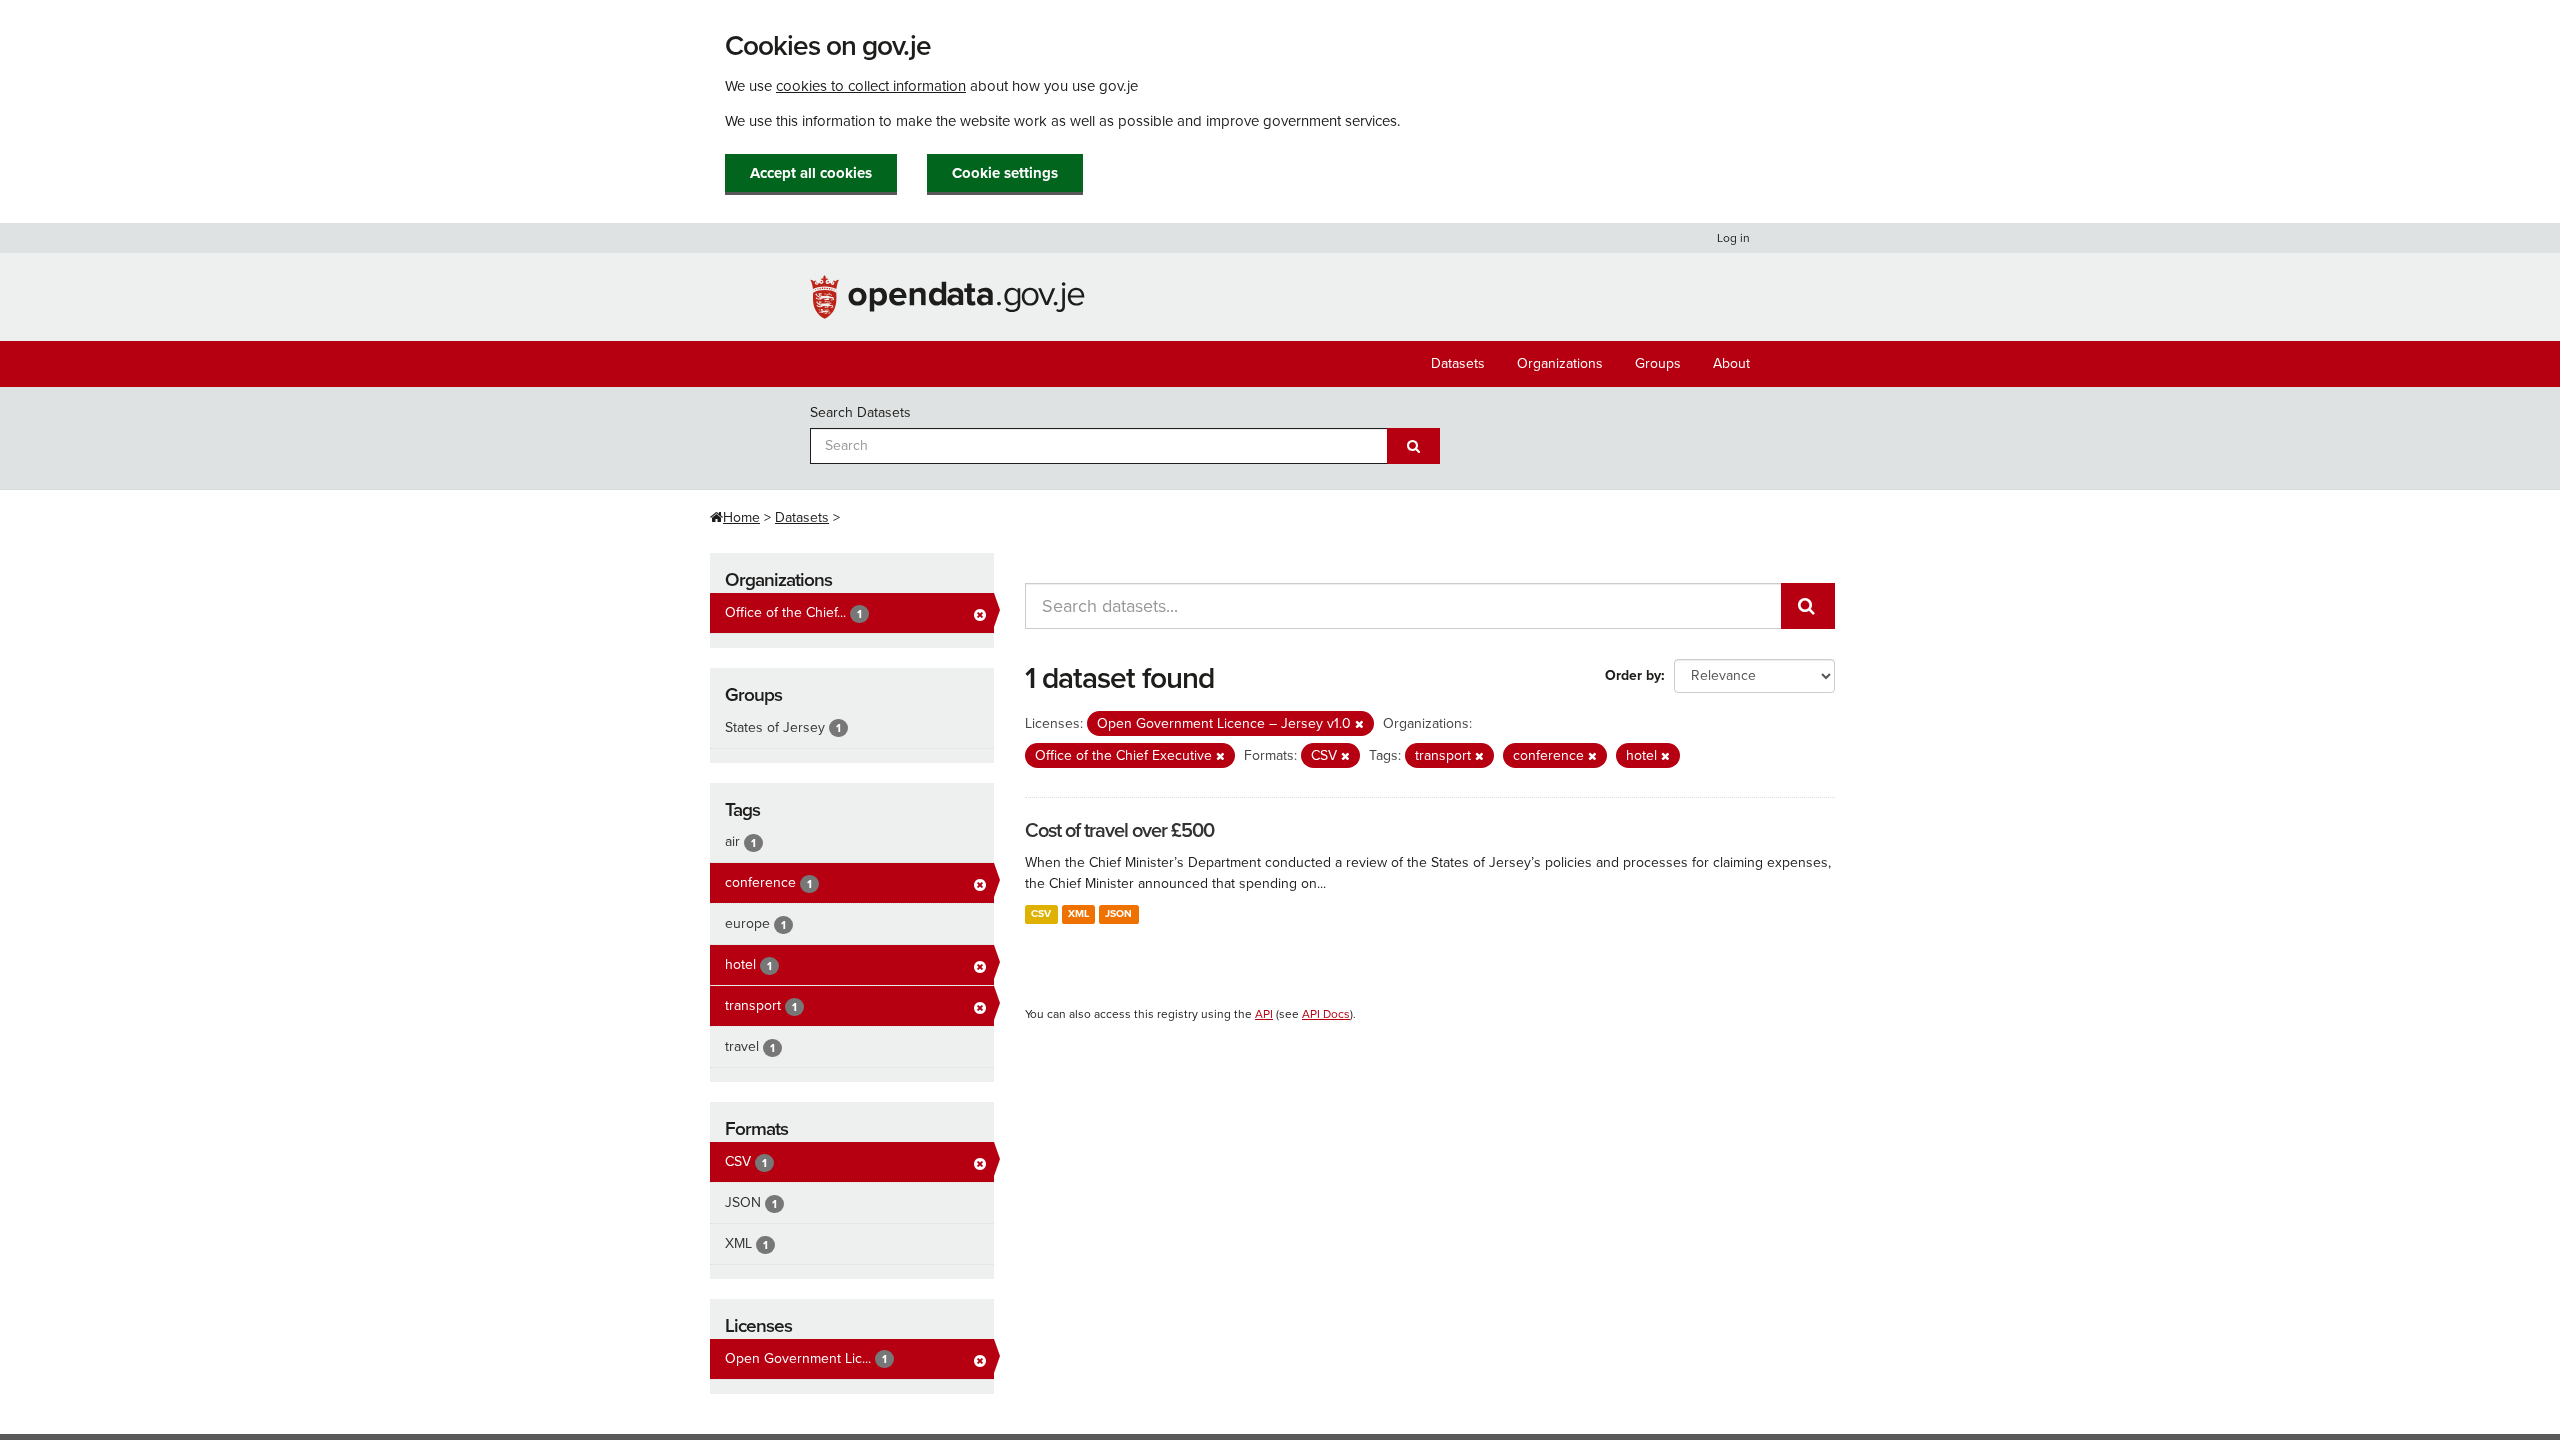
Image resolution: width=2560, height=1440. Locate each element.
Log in (1733, 238)
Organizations (1560, 363)
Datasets (1458, 363)
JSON (1118, 913)
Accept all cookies (811, 173)
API (1264, 1014)
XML (1078, 913)
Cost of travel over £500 (1119, 831)
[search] (1808, 606)
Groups (1658, 363)
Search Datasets (860, 412)
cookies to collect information (871, 86)
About (1731, 363)
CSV (1041, 913)
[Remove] (1359, 724)
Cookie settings (1005, 173)
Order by (1633, 675)
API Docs (1326, 1014)
